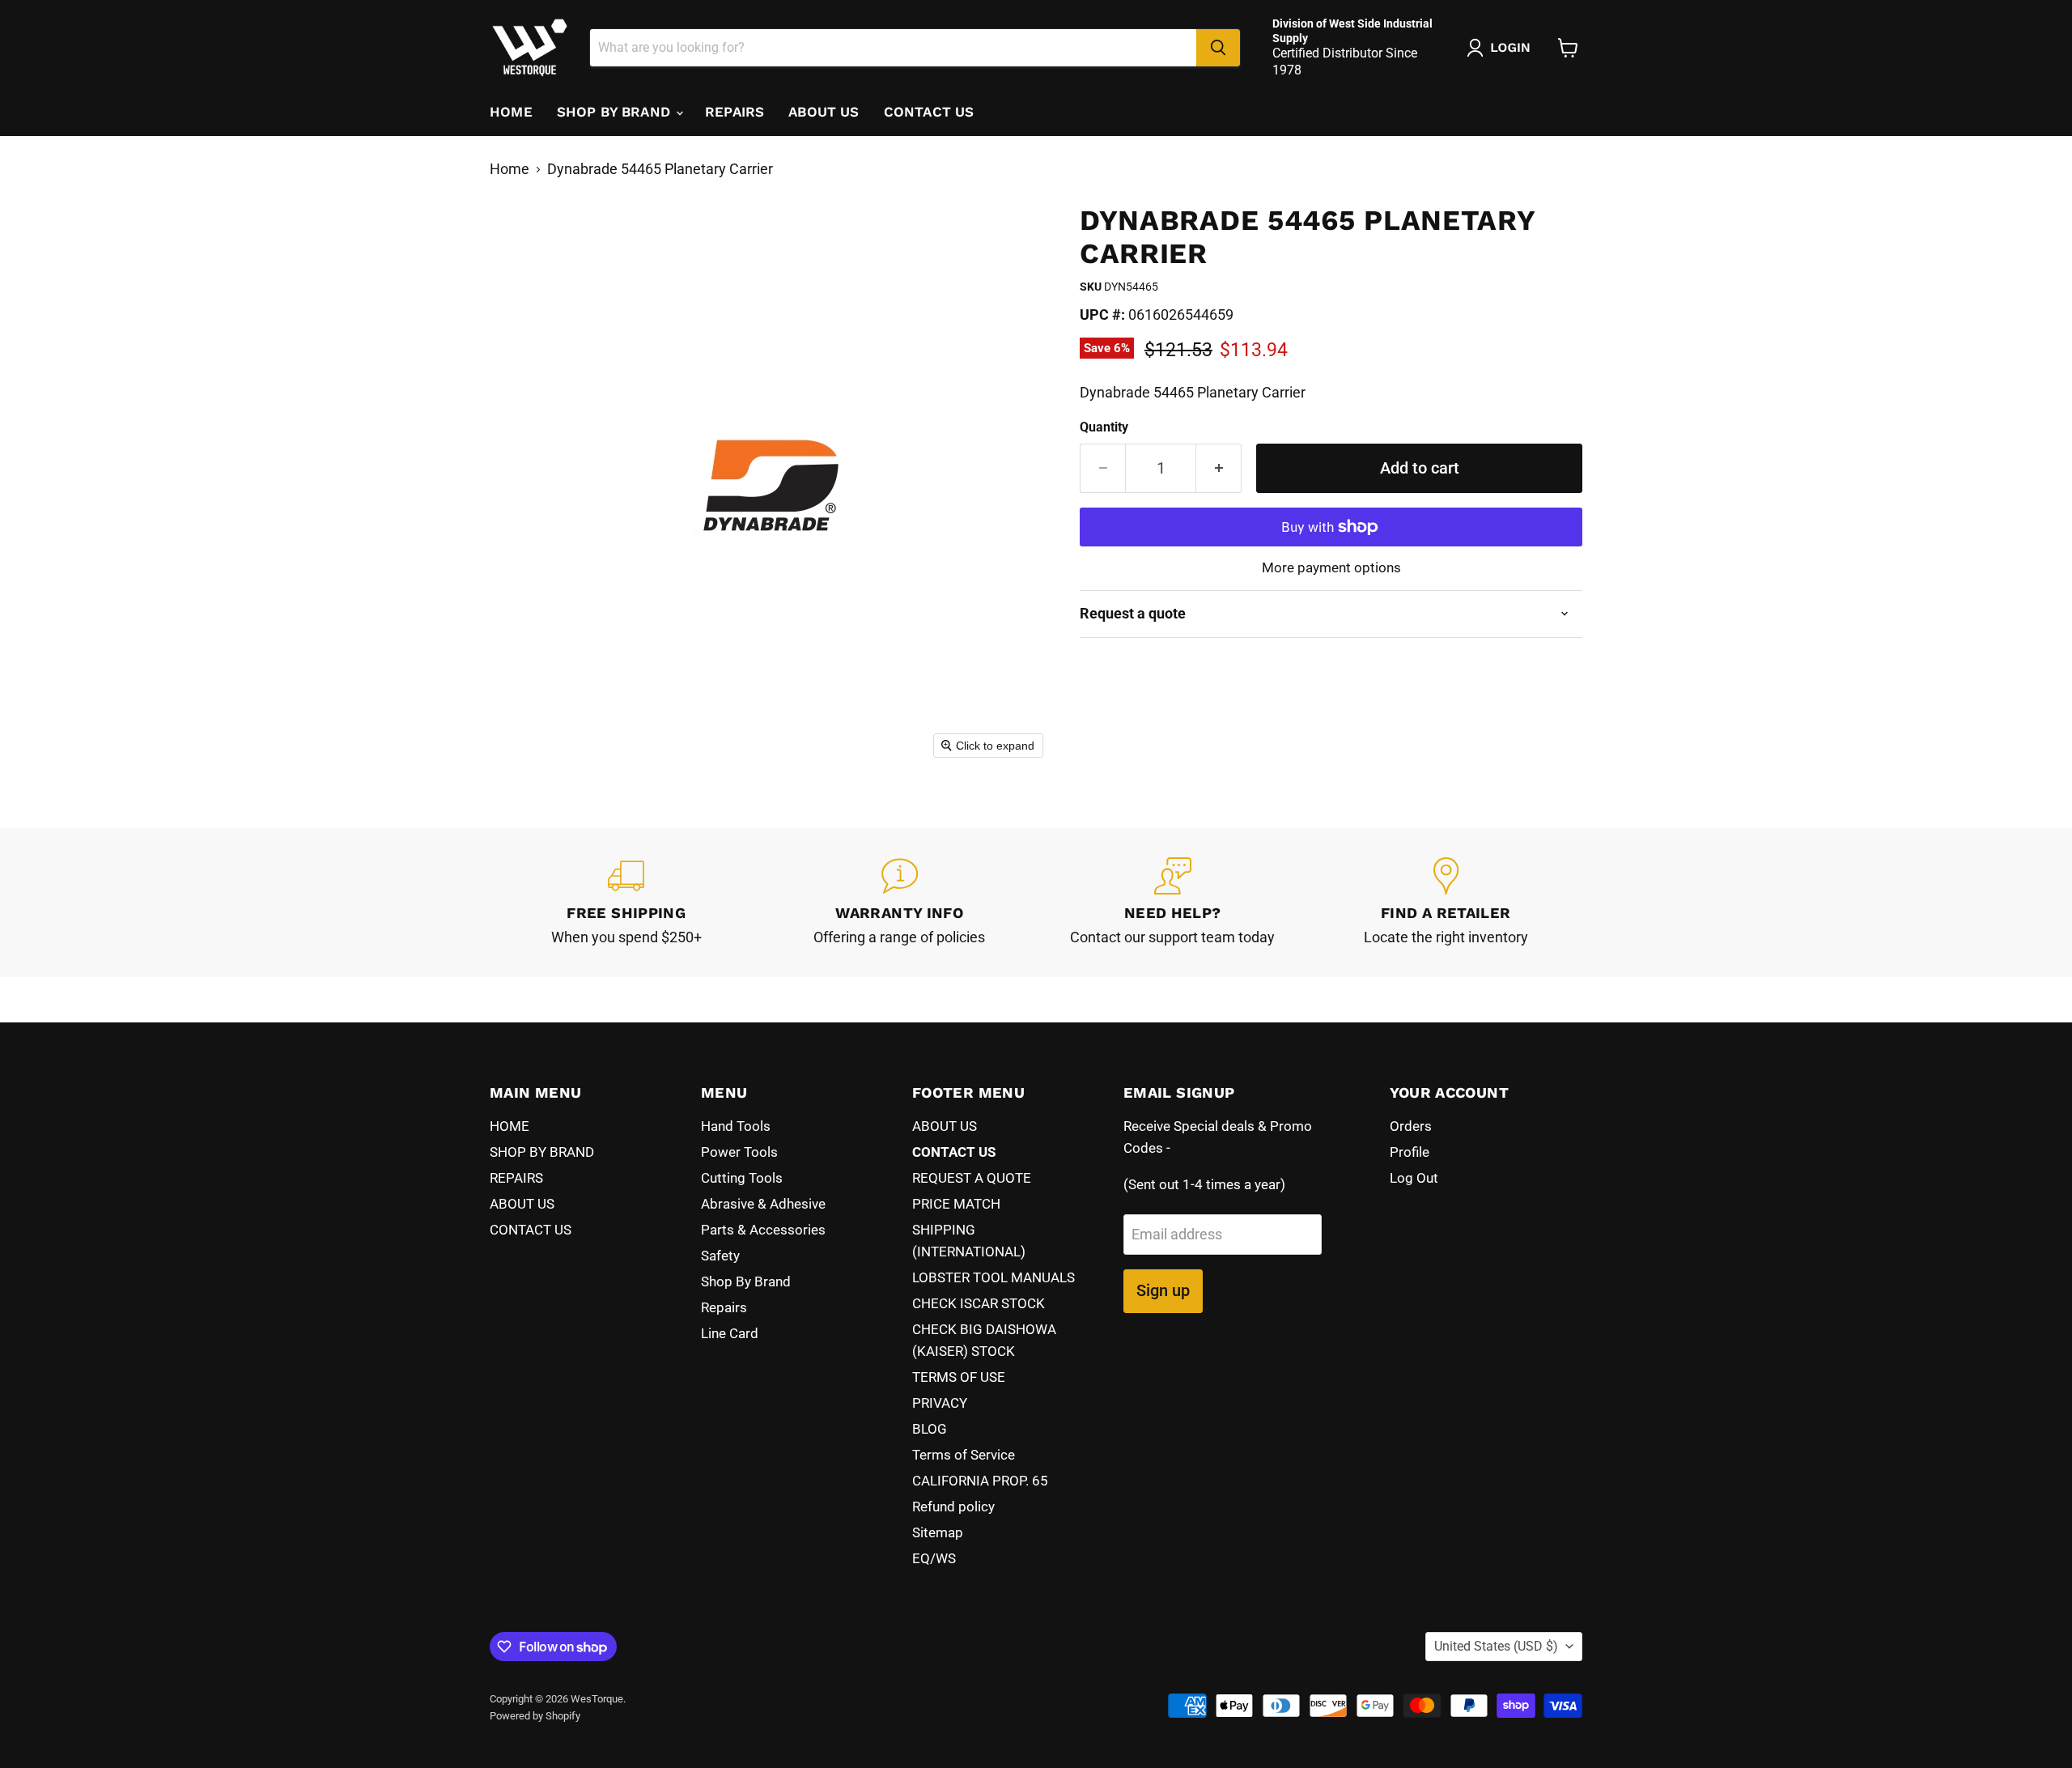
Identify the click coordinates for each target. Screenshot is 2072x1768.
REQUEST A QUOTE (972, 1178)
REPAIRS (735, 112)
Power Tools (739, 1152)
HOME (511, 112)
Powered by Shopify (535, 1716)
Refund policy (953, 1507)
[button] (1502, 48)
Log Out (1414, 1178)
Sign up (1163, 1290)
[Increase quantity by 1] (1219, 468)
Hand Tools (736, 1126)
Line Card (730, 1333)
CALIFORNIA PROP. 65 (980, 1481)
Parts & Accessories (763, 1230)
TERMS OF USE (959, 1377)
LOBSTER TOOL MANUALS (994, 1277)
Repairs (724, 1307)
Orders (1411, 1126)
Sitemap (938, 1532)
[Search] (1218, 48)
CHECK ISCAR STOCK (979, 1303)
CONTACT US (929, 112)
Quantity (1104, 427)
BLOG (930, 1429)
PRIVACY (940, 1403)
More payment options (1331, 568)
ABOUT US (824, 112)
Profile (1410, 1152)
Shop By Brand (746, 1281)
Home (510, 169)
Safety (720, 1256)
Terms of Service (964, 1455)
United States (1496, 1646)
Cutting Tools (742, 1178)
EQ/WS (934, 1558)
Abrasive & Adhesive (763, 1204)
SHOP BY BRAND (616, 112)
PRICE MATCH (956, 1204)
